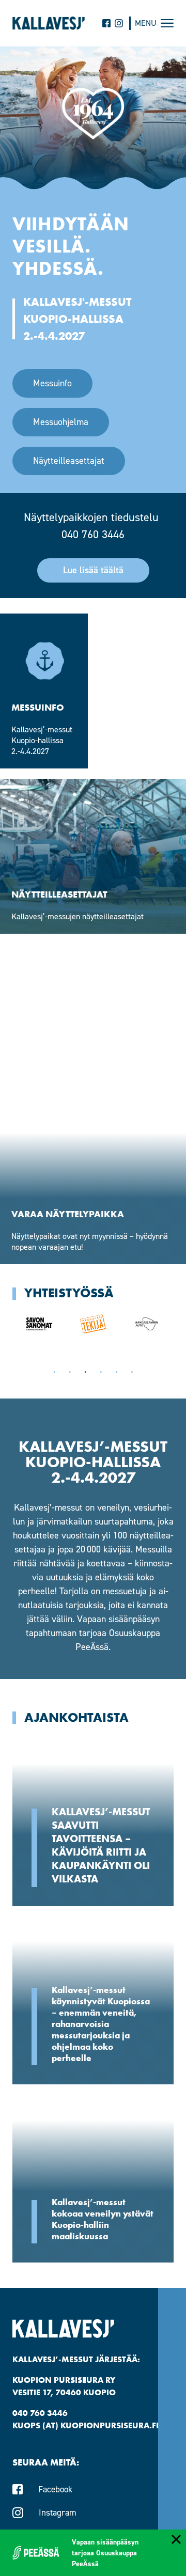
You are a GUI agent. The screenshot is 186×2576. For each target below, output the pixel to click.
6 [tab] (132, 1372)
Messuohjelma (61, 422)
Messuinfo (52, 383)
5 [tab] (116, 1372)
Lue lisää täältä (93, 570)
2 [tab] (70, 1372)
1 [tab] (54, 1372)
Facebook (55, 2489)
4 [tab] (101, 1372)
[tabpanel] (39, 1324)
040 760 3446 (93, 534)
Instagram (58, 2512)
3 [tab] (85, 1372)
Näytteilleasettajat (69, 461)
